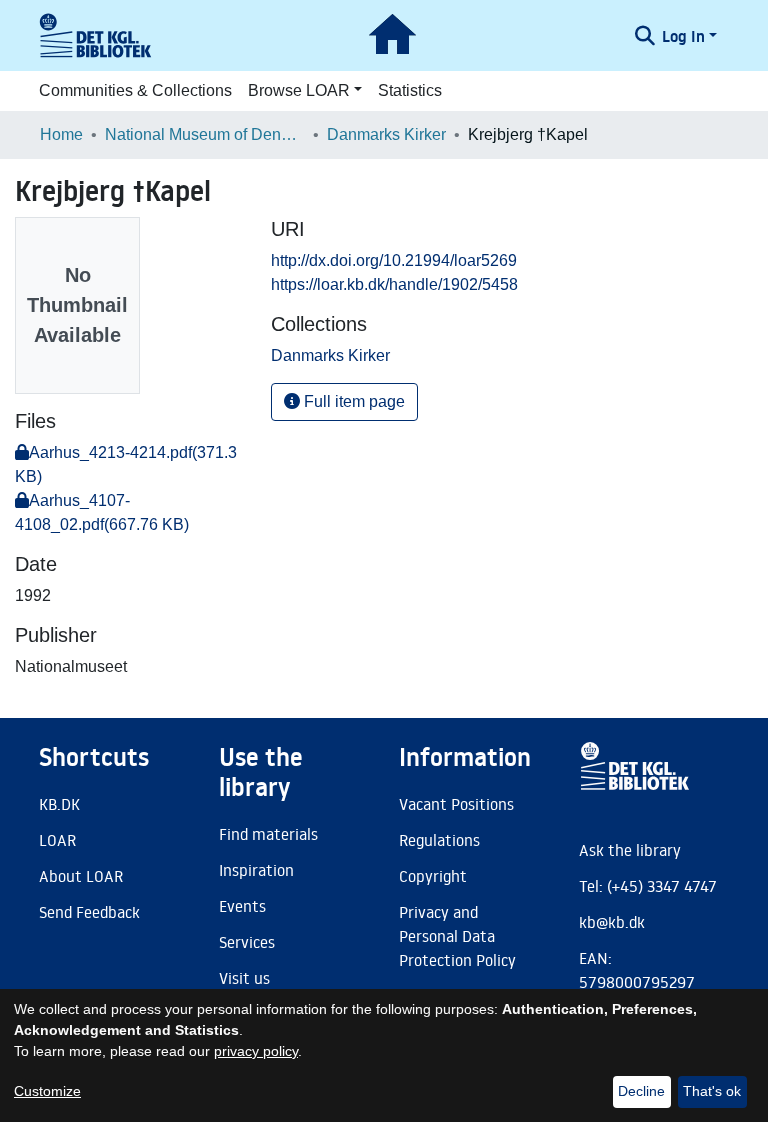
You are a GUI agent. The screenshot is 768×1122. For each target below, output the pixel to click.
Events (242, 906)
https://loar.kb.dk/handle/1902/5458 (394, 284)
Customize (47, 1091)
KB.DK (59, 804)
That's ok (712, 1091)
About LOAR (81, 876)
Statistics (410, 90)
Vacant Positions (456, 804)
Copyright (433, 876)
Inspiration (256, 870)
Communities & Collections (135, 90)
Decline (641, 1091)
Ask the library (630, 850)
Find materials (268, 834)
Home (61, 134)
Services (247, 942)
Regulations (439, 840)
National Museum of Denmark (205, 134)
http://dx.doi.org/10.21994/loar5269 (394, 260)
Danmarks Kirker (386, 134)
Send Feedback (89, 912)
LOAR (57, 840)
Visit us (244, 978)
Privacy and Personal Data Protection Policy (457, 936)
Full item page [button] (352, 401)
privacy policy (256, 1051)
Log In (683, 36)
